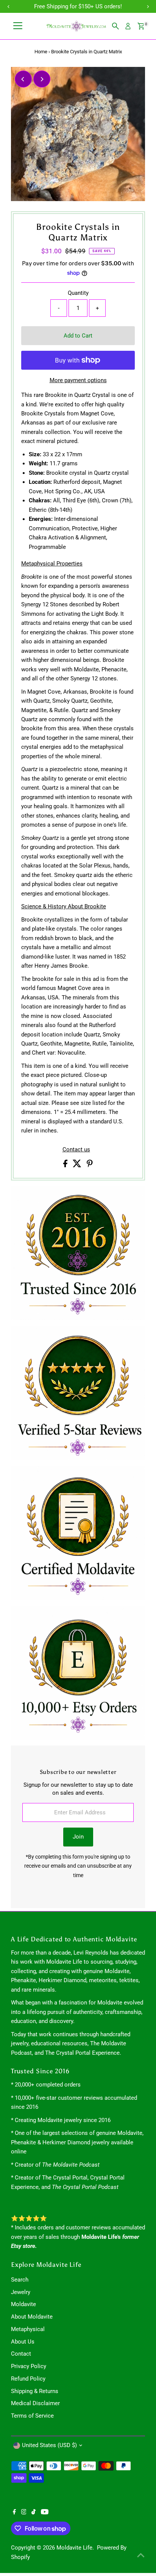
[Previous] (23, 79)
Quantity (78, 293)
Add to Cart (78, 336)
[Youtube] (45, 2512)
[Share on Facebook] (66, 1165)
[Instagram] (24, 2512)
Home (41, 52)
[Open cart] (141, 26)
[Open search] (115, 26)
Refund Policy (28, 2379)
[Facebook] (14, 2512)
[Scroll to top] (141, 2555)
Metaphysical (28, 2329)
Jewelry (21, 2292)
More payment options (78, 380)
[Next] (42, 79)
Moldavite (23, 2304)
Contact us (76, 1150)
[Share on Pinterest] (90, 1165)
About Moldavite (32, 2317)
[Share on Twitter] (78, 1165)
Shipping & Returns (35, 2391)
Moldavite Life (74, 2548)
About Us (23, 2342)
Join (78, 1837)
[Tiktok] (34, 2512)
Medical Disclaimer (35, 2403)
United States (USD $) (49, 2445)
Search (20, 2280)
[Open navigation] (18, 26)
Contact (21, 2354)
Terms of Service (32, 2416)
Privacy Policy (29, 2366)
